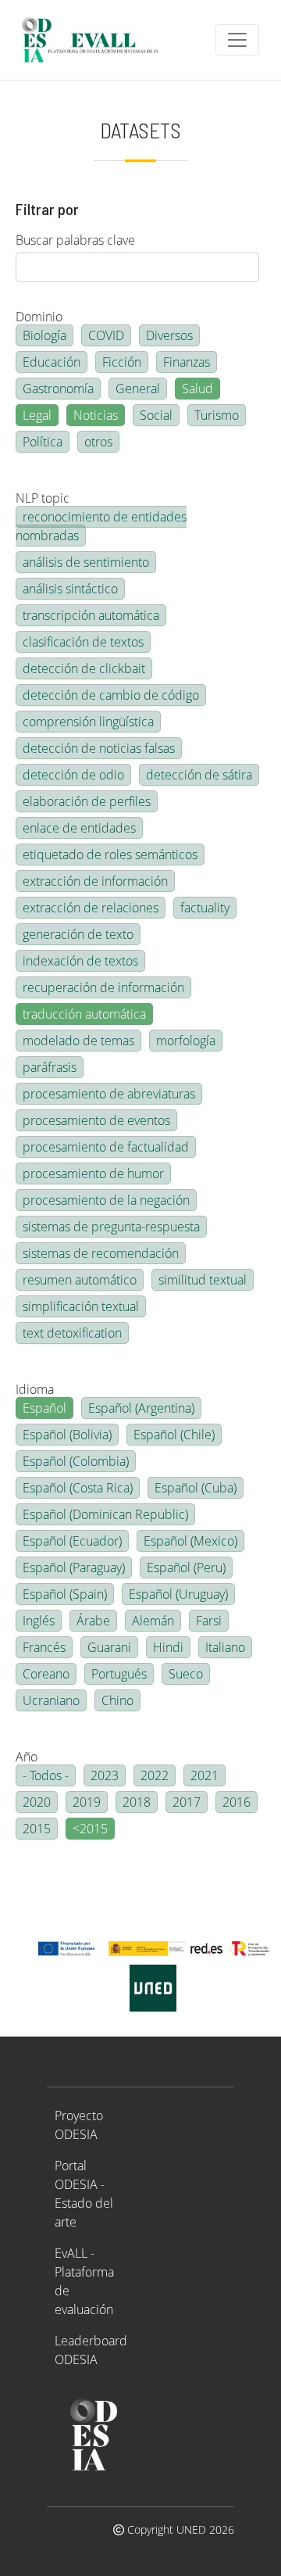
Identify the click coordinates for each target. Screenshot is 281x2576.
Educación (52, 362)
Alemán (153, 1621)
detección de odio (73, 775)
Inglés (39, 1621)
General (138, 389)
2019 (87, 1802)
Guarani (109, 1647)
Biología (44, 335)
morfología (186, 1041)
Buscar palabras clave (75, 240)
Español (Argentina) (141, 1408)
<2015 (90, 1829)
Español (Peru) (186, 1567)
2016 (237, 1802)
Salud (197, 389)
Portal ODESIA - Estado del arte (84, 2194)
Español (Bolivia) (67, 1435)
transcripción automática (91, 615)
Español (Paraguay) (74, 1567)
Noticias (96, 415)
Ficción (122, 362)
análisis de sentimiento (86, 562)
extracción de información (95, 881)
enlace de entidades (79, 828)
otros (98, 442)
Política (43, 442)
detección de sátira (199, 775)
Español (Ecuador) (72, 1541)
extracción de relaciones (91, 908)
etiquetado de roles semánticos (110, 854)
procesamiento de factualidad (106, 1147)
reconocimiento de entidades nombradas (101, 526)
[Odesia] (97, 40)
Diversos (169, 335)
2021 (205, 1775)
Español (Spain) (65, 1594)
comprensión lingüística (88, 722)
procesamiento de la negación (106, 1200)
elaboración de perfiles (87, 801)
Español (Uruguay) (178, 1594)
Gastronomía (58, 389)
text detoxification (72, 1333)
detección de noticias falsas (99, 748)
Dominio (39, 317)
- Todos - (46, 1775)
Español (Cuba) (196, 1488)
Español (44, 1408)
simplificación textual (81, 1306)
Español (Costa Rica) (78, 1488)
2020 (37, 1802)
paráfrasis (50, 1067)
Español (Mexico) (190, 1541)
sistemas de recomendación (101, 1253)
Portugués (119, 1674)
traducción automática (84, 1014)
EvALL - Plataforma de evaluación (84, 2281)
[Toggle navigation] (237, 40)
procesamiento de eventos (96, 1120)
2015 (37, 1829)
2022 (155, 1775)
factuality (205, 908)
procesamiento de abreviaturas (109, 1094)
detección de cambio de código (111, 695)
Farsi (209, 1621)
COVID (106, 335)
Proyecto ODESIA (79, 2125)
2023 (105, 1775)
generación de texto (78, 934)
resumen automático (80, 1280)
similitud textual (203, 1280)
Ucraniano (51, 1700)
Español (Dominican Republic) (105, 1514)
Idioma (35, 1389)
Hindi (168, 1647)
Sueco (186, 1674)
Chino (117, 1700)
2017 (187, 1802)
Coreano (46, 1674)
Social (156, 415)
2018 (137, 1802)
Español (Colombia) (76, 1461)
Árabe (93, 1621)
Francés (44, 1647)
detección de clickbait (84, 668)
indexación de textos (80, 961)
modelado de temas (78, 1041)
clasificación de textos (83, 642)
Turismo (217, 415)
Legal (37, 415)
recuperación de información (103, 987)
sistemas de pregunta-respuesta (111, 1227)
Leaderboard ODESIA (91, 2350)
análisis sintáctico (70, 589)
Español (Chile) (174, 1435)
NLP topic (43, 498)
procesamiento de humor (93, 1173)
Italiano (225, 1647)
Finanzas (187, 362)
